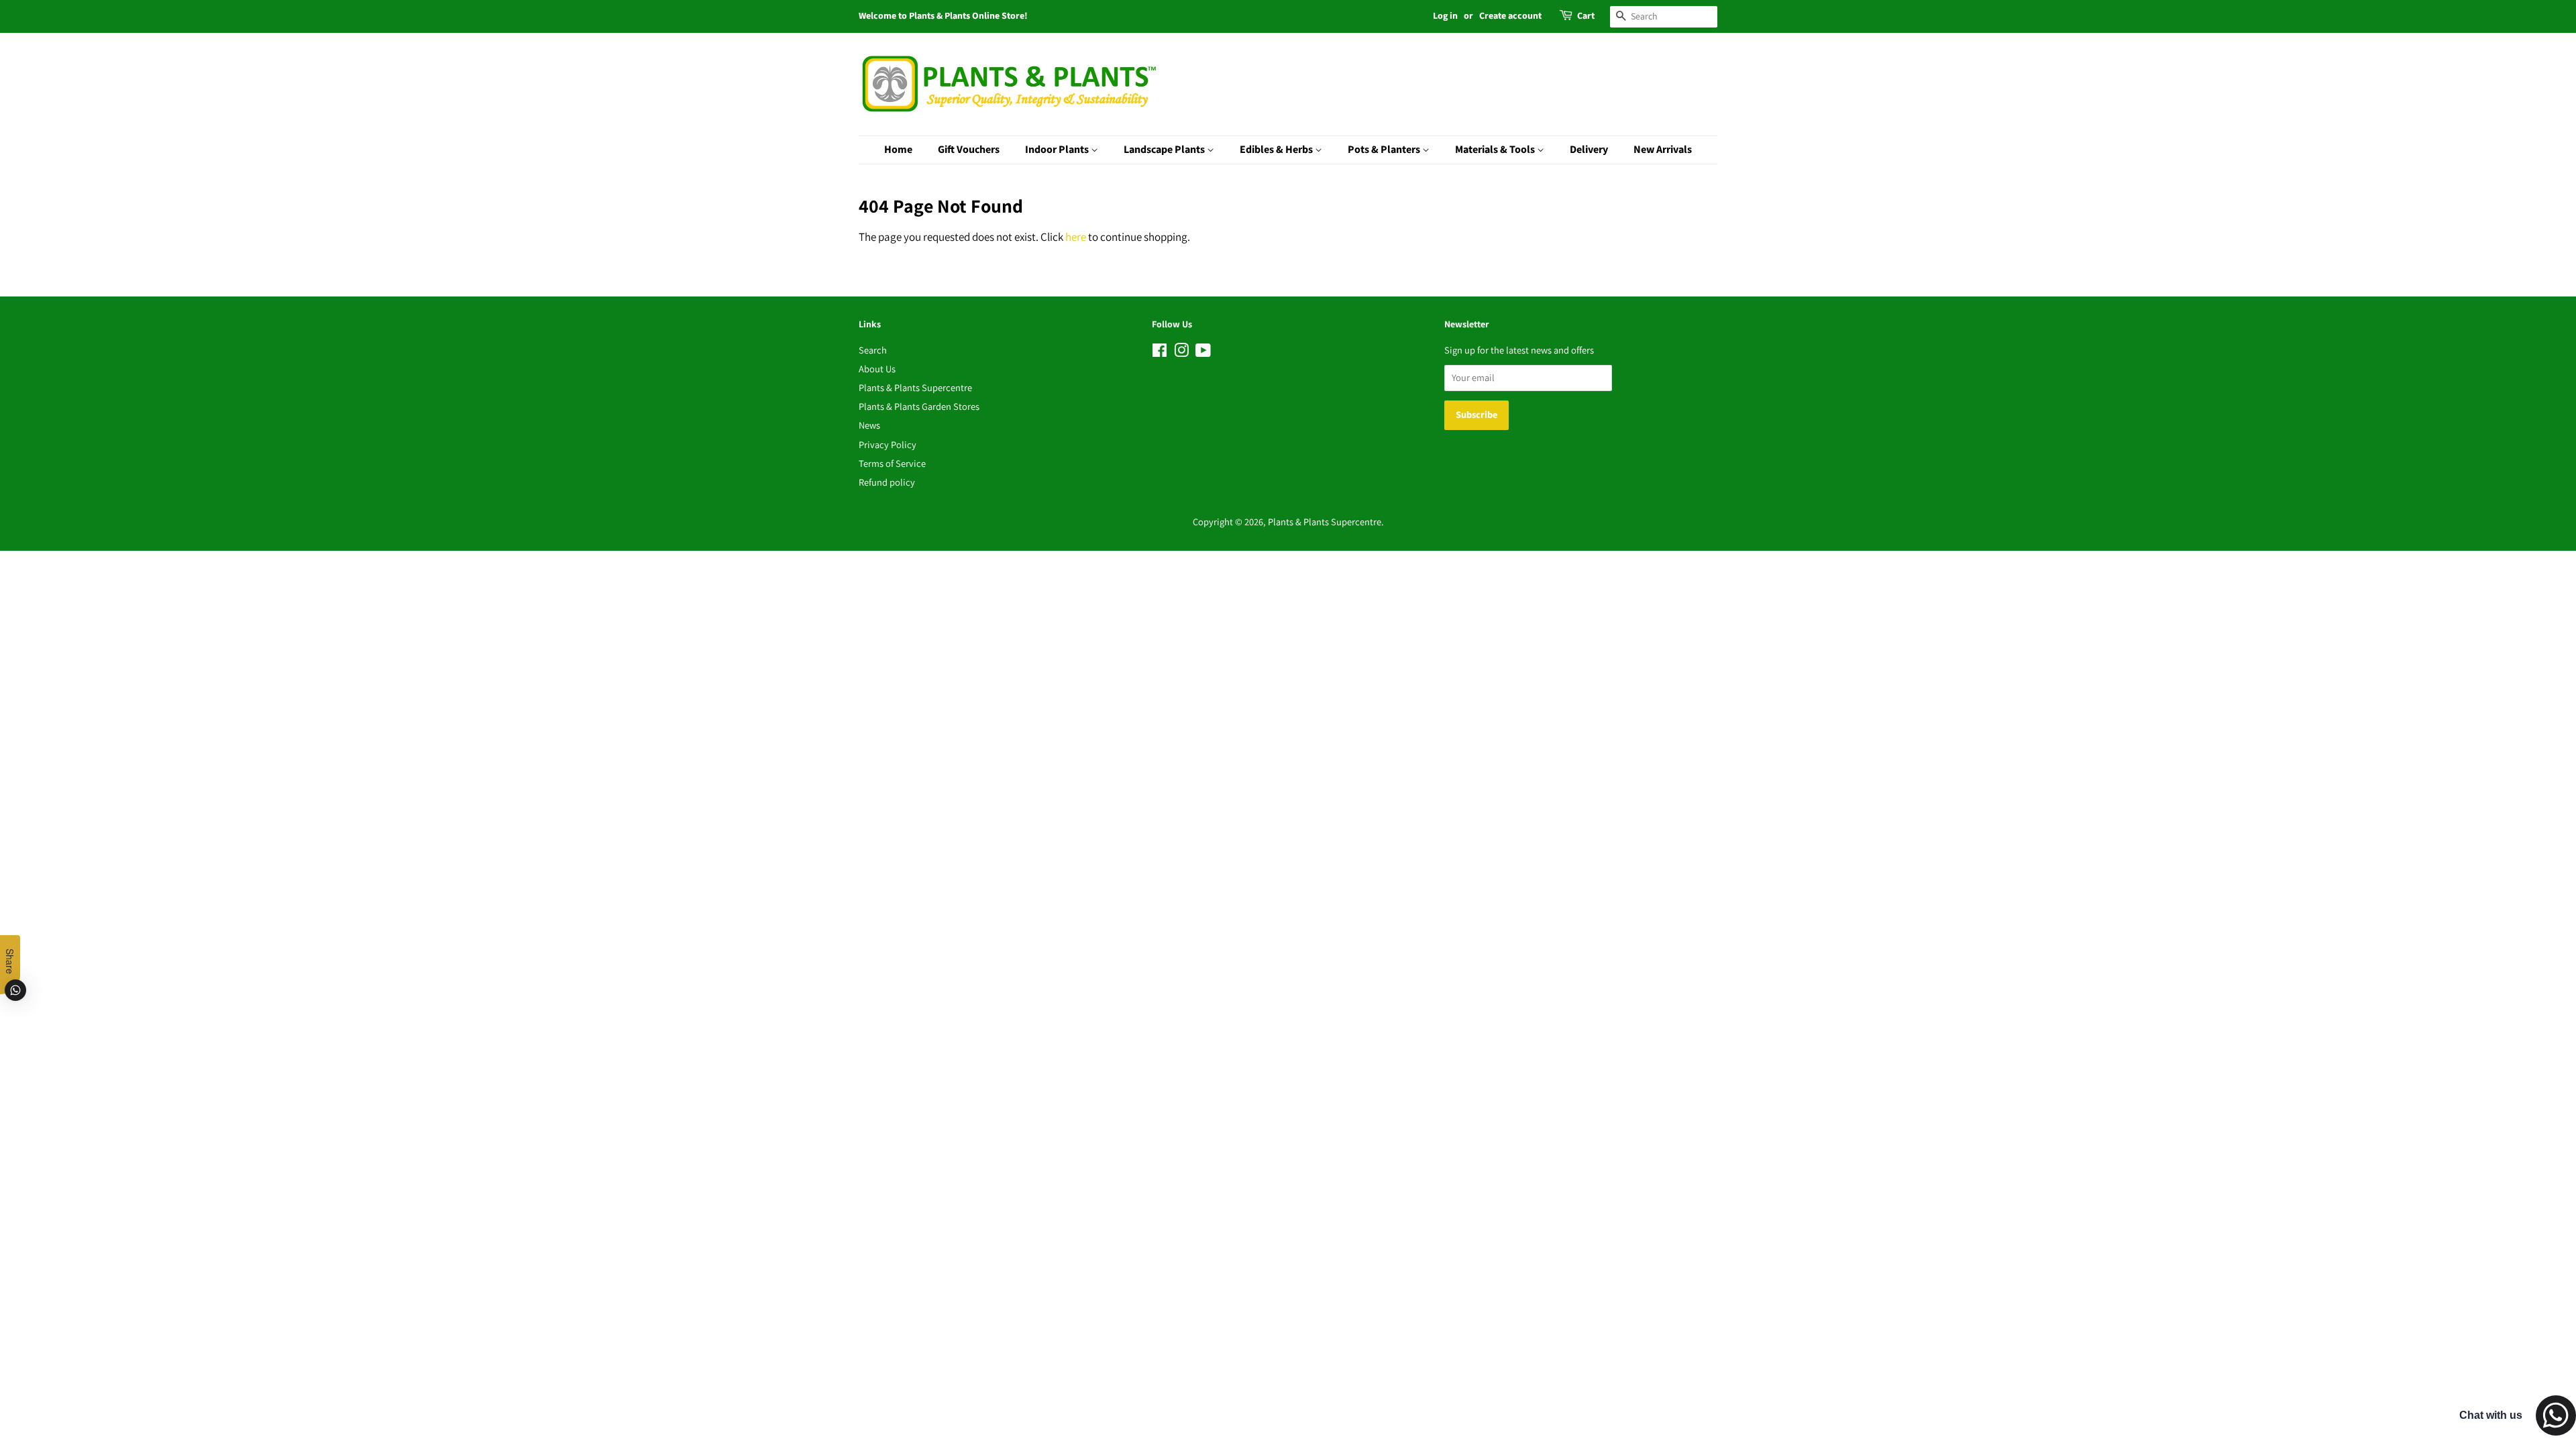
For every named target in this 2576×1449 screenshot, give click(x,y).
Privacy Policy (888, 444)
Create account (1510, 16)
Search (873, 350)
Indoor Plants (1058, 150)
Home (898, 150)
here (1076, 237)
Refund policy (887, 482)
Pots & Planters (1385, 150)
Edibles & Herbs (1277, 150)
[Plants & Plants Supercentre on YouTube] (1203, 353)
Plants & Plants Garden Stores (919, 406)
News (869, 425)
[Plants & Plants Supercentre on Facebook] (1160, 353)
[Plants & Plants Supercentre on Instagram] (1181, 353)
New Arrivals (1663, 150)
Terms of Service (892, 463)
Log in (1445, 16)
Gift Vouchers (969, 150)
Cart (1586, 16)
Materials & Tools (1496, 150)
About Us (877, 369)
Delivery (1589, 150)
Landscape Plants (1165, 150)
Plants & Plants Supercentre (915, 387)
